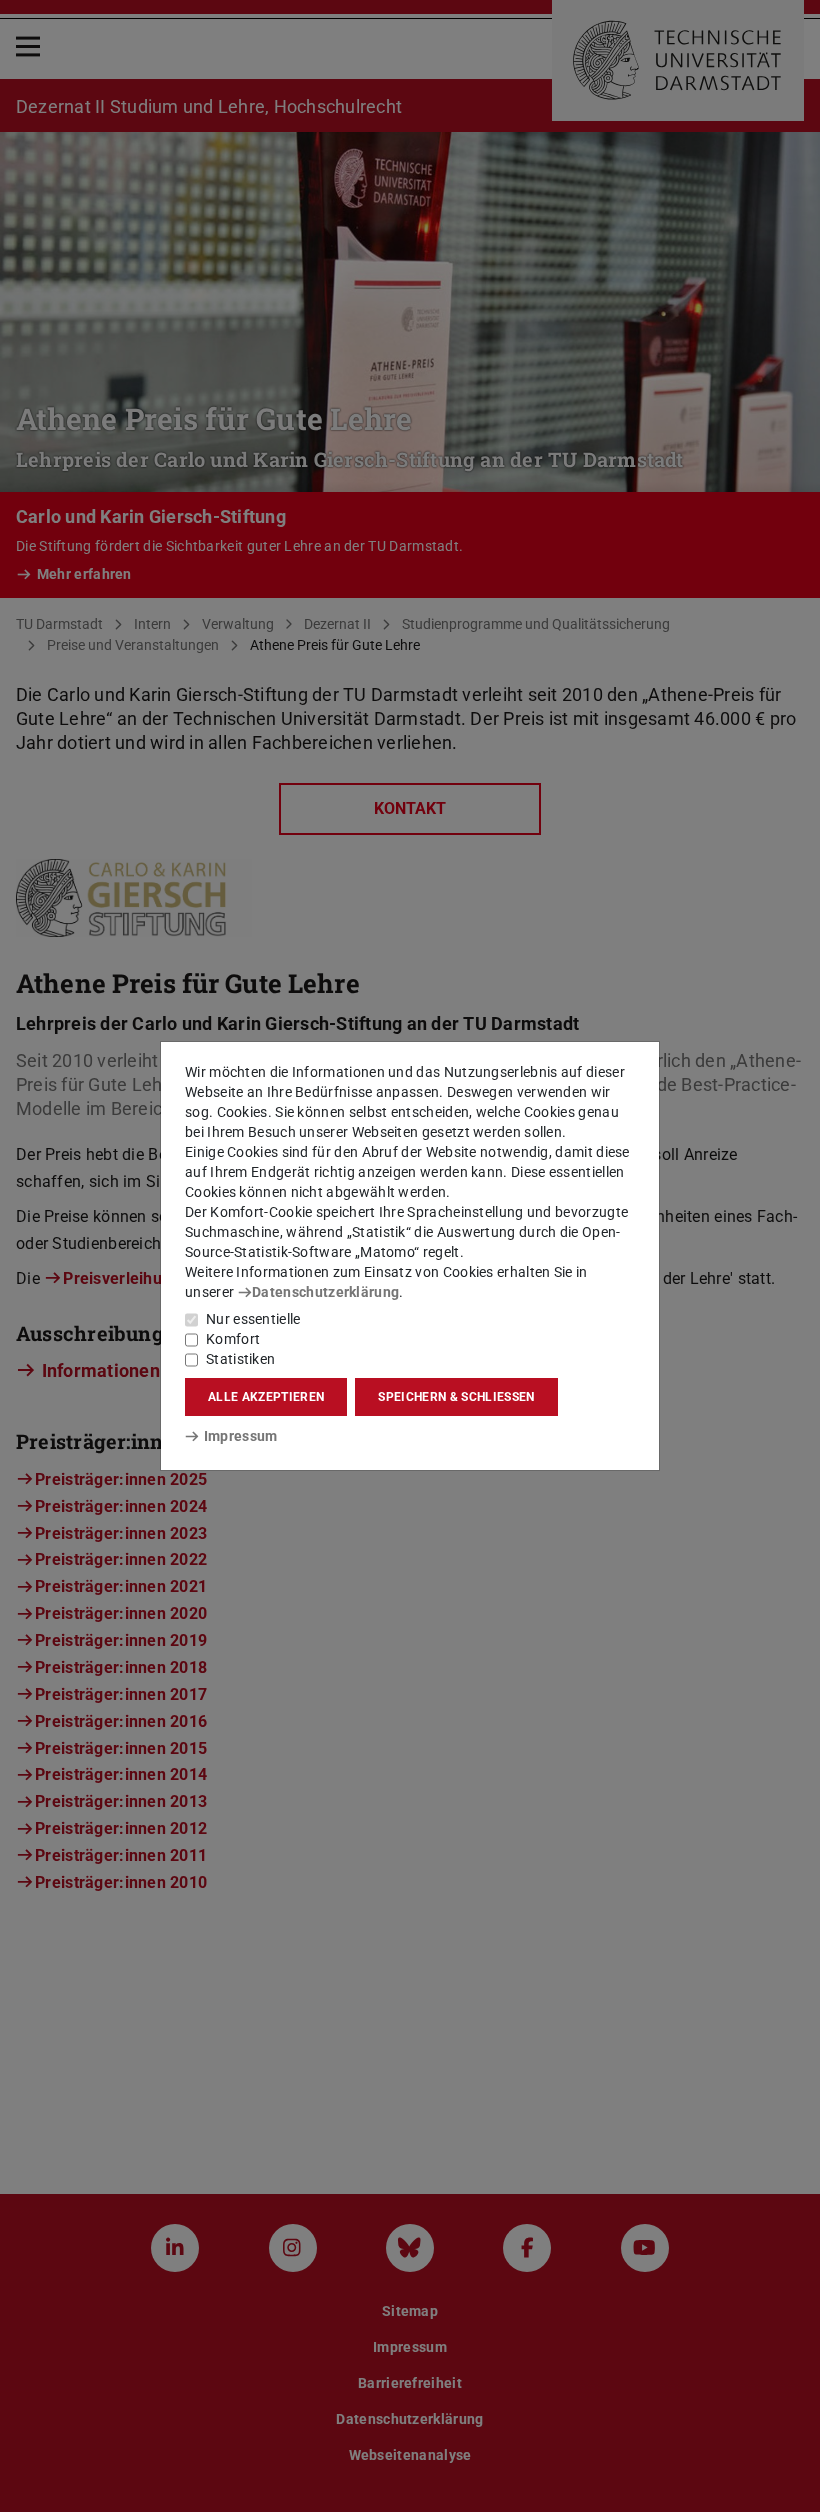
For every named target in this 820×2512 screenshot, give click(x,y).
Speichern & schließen (456, 1397)
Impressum (240, 1436)
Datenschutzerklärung (325, 1292)
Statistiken (240, 1359)
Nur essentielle (253, 1319)
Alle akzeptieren (266, 1397)
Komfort (233, 1339)
